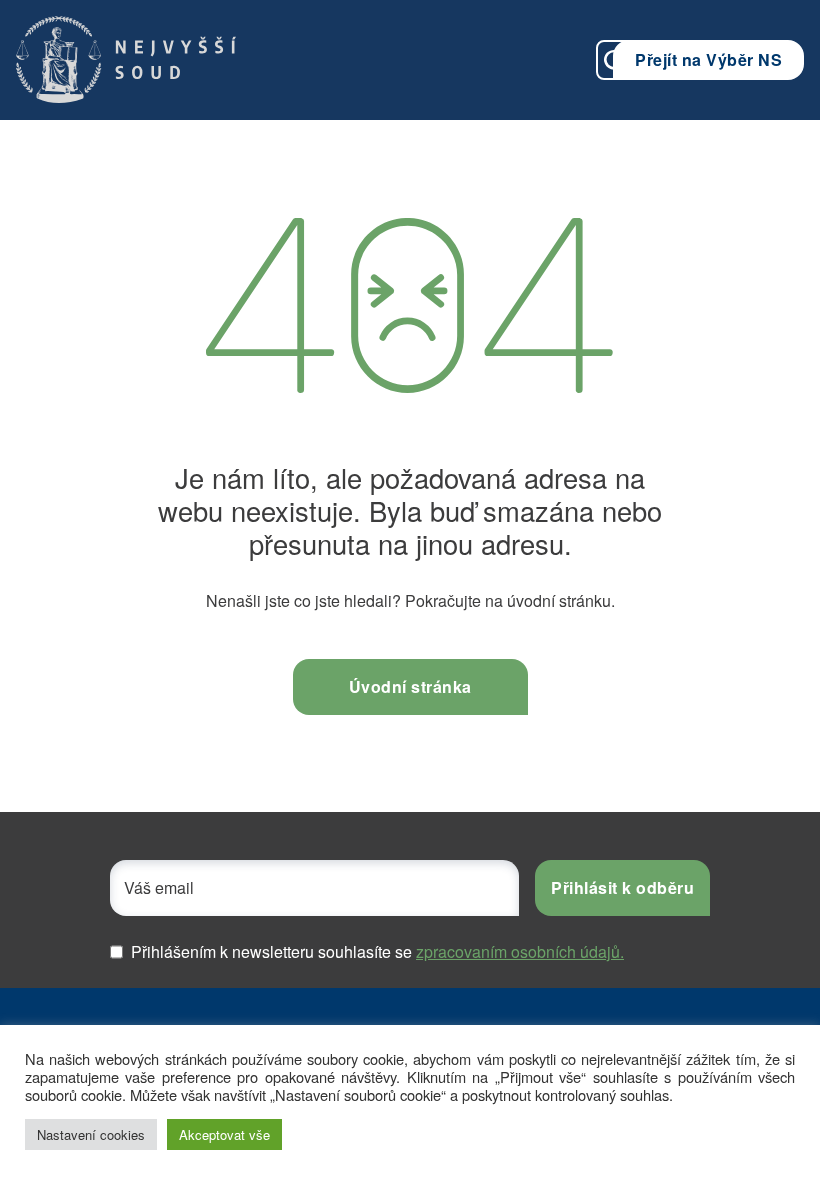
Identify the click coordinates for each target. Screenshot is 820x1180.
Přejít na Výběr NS (708, 59)
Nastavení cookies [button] (91, 1134)
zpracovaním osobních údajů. (520, 951)
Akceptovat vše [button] (224, 1134)
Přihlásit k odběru (622, 887)
